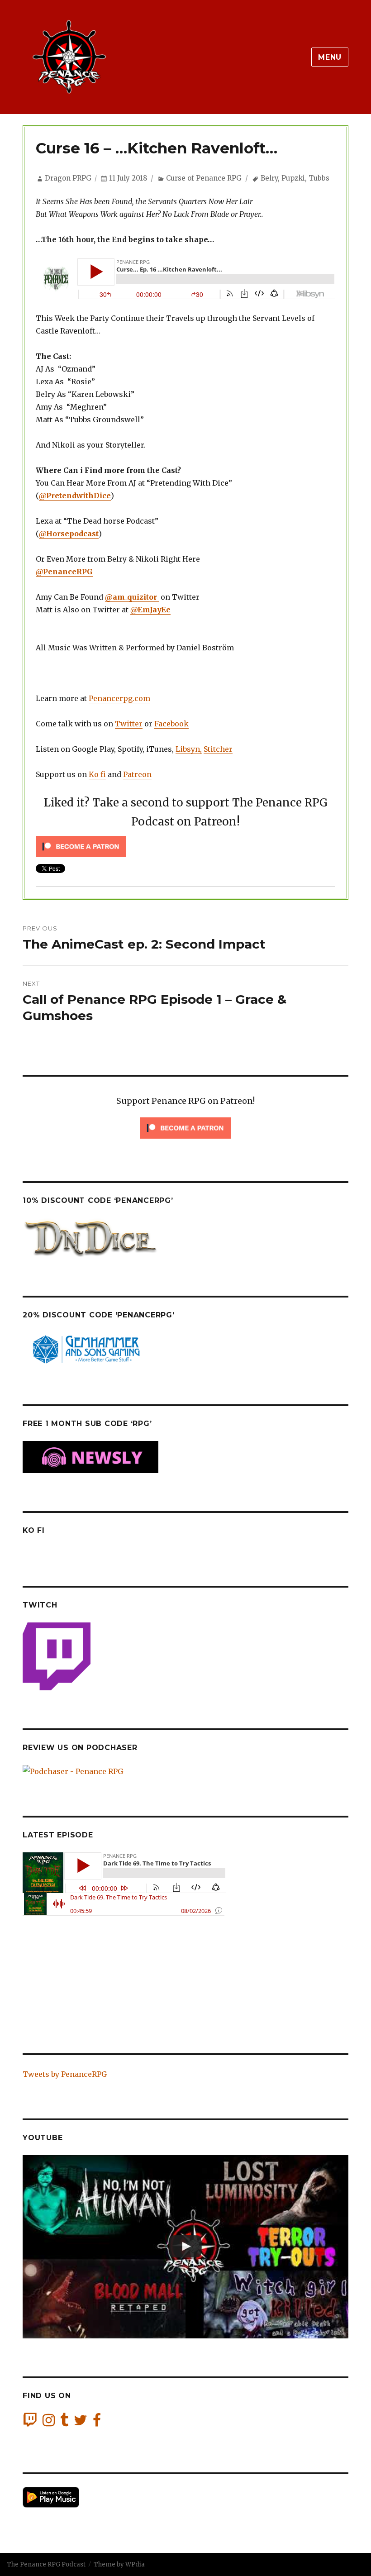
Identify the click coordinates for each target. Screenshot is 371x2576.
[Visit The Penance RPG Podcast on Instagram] (49, 2423)
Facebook (171, 724)
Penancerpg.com (119, 698)
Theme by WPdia (119, 2564)
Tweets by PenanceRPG (65, 2074)
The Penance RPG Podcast (46, 2564)
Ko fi (97, 774)
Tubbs (319, 178)
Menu (330, 57)
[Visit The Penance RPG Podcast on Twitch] (30, 2423)
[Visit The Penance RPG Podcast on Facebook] (97, 2423)
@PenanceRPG (64, 572)
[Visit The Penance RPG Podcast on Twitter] (81, 2423)
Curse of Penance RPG (204, 178)
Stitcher (218, 749)
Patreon (137, 774)
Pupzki (293, 178)
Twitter (129, 724)
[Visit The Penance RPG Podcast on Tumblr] (64, 2423)
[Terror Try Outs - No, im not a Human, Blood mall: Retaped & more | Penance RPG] (185, 2247)
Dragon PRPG (68, 178)
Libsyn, (189, 749)
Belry (269, 178)
